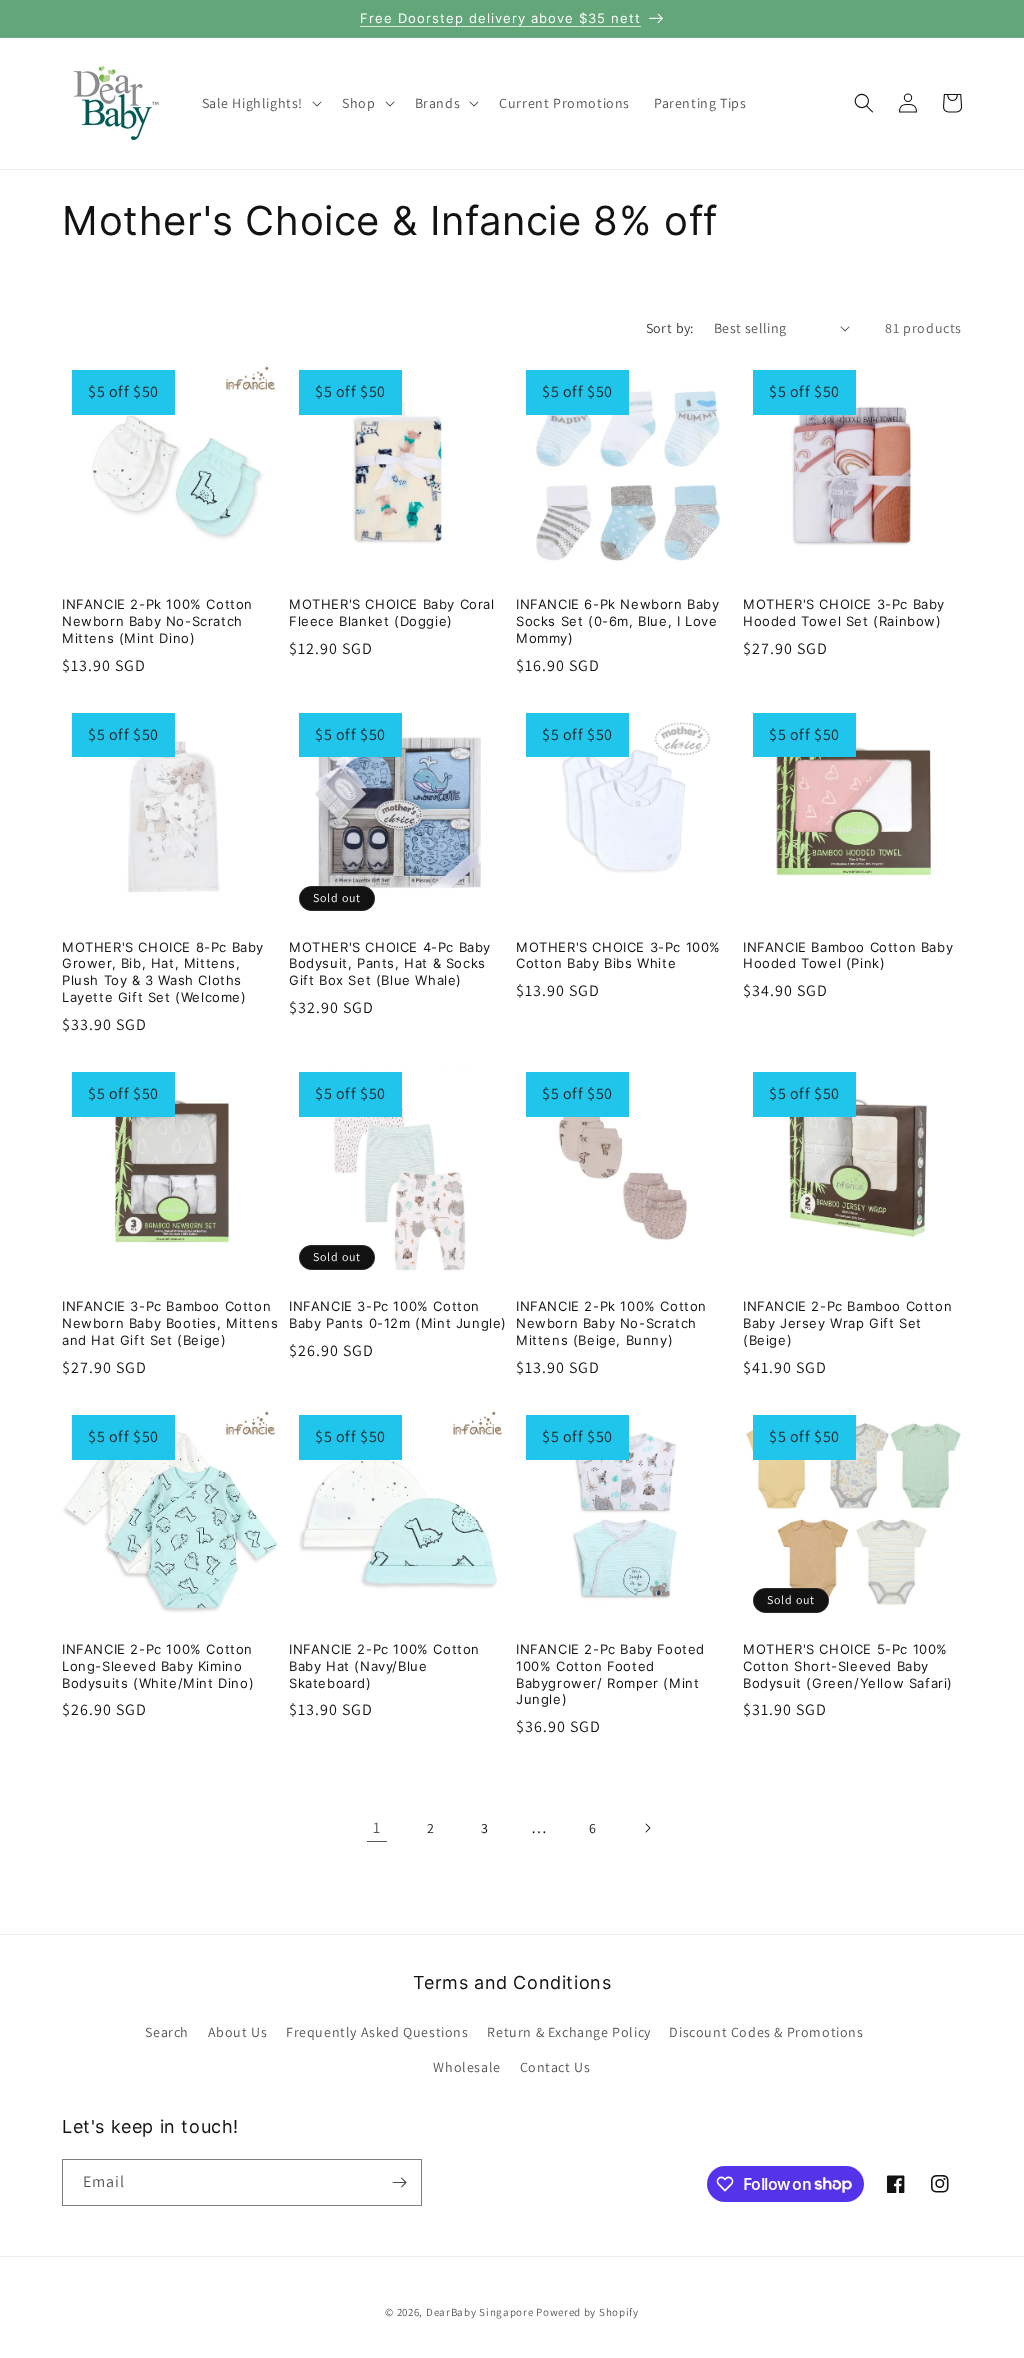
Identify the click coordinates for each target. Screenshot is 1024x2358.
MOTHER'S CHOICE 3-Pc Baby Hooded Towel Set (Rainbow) (844, 612)
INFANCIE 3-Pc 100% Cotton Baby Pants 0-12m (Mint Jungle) (398, 1314)
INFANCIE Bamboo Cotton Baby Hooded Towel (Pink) (848, 955)
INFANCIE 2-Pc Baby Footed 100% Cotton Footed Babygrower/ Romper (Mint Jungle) (610, 1674)
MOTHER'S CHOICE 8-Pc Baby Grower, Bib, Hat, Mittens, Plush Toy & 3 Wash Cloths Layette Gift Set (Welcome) (163, 972)
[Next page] (647, 1828)
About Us (238, 2032)
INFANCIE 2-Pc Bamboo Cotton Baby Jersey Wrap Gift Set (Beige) (847, 1323)
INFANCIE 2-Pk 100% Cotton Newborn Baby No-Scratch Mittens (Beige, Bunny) (611, 1323)
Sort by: (670, 328)
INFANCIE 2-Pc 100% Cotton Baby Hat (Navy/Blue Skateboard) (384, 1666)
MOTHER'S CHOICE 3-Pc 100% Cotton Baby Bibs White (618, 955)
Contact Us (555, 2067)
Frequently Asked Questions (377, 2032)
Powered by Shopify (587, 2312)
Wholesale (466, 2067)
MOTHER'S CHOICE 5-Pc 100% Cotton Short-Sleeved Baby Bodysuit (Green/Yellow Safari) (848, 1666)
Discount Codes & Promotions (766, 2032)
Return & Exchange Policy (568, 2032)
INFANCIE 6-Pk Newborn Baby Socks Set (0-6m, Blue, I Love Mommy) (618, 621)
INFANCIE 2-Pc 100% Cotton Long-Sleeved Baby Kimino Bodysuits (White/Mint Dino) (158, 1666)
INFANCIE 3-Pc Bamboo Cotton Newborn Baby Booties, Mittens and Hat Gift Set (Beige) (170, 1323)
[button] (260, 103)
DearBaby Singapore (480, 2312)
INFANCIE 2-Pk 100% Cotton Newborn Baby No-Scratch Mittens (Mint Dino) (157, 621)
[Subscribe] (399, 2182)
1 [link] (377, 1827)
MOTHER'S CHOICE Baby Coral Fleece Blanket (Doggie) (392, 612)
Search (167, 2032)
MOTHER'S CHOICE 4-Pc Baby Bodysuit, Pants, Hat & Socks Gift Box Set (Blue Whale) (390, 964)
